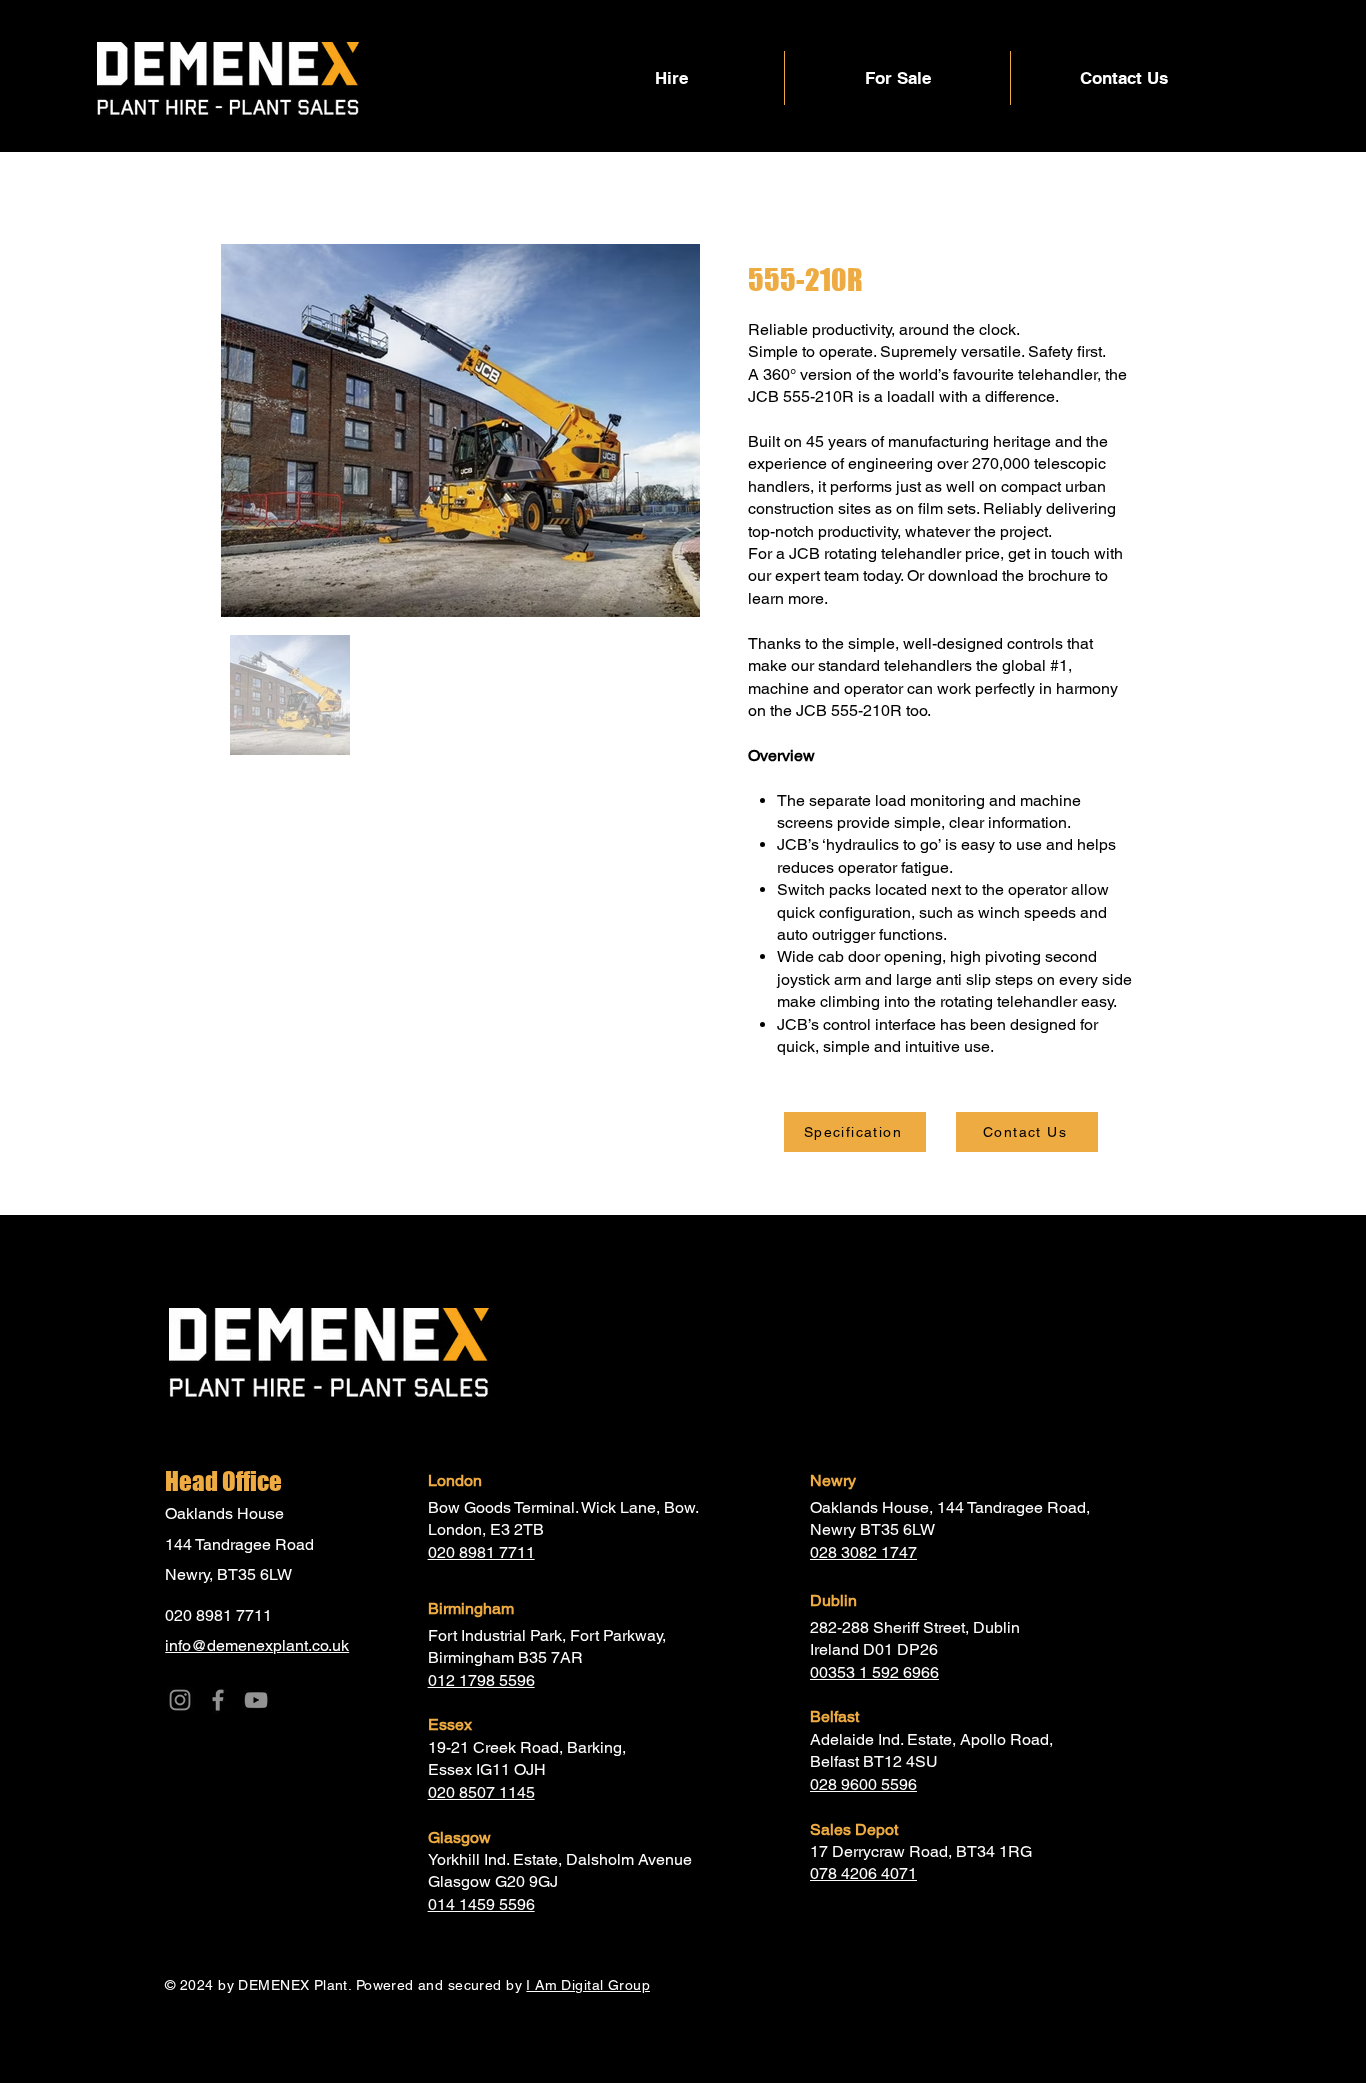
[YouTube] (256, 1700)
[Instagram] (180, 1700)
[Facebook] (218, 1700)
